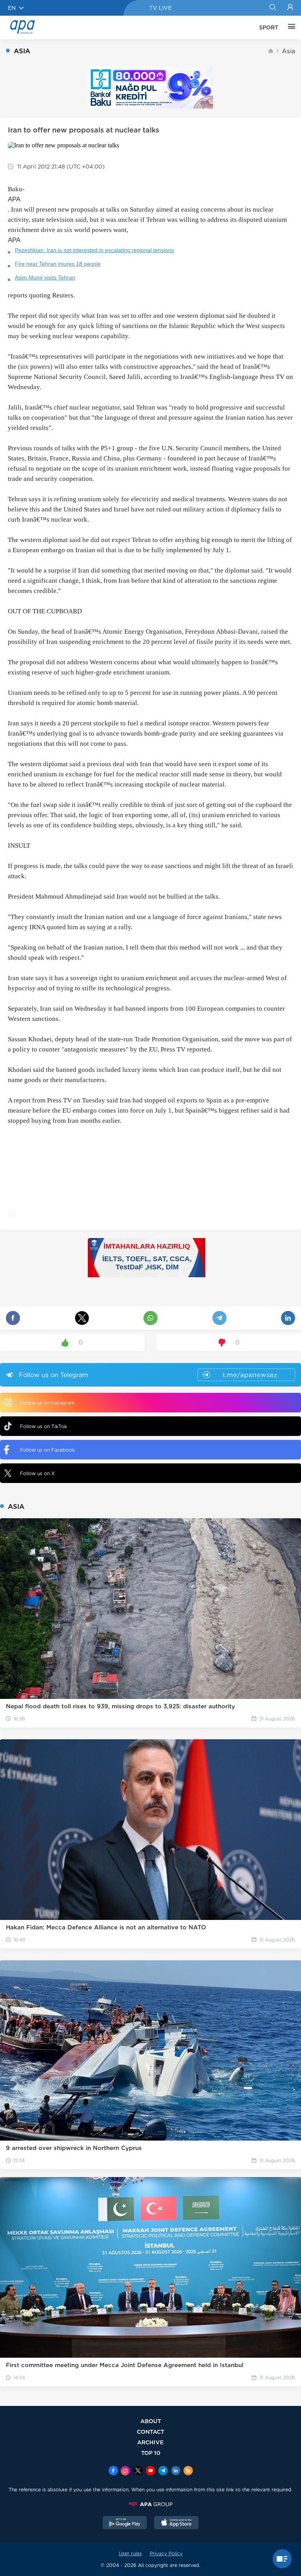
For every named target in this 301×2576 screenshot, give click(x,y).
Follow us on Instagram (47, 1403)
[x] (138, 2471)
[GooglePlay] (125, 2523)
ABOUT (151, 2421)
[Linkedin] (176, 2471)
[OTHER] (290, 27)
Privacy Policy (166, 2553)
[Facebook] (113, 2471)
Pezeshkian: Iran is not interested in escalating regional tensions (94, 250)
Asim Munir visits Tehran (45, 277)
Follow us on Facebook (47, 1450)
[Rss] (188, 2471)
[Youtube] (150, 2471)
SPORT (269, 27)
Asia (288, 51)
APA (14, 199)
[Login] (290, 8)
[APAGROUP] (150, 2504)
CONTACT (150, 2432)
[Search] (273, 8)
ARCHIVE (150, 2442)
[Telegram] (163, 2471)
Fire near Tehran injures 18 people (58, 264)
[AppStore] (176, 2523)
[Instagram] (125, 2471)
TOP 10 (151, 2453)
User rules (130, 2553)
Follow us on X (37, 1473)
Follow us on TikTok (44, 1426)
